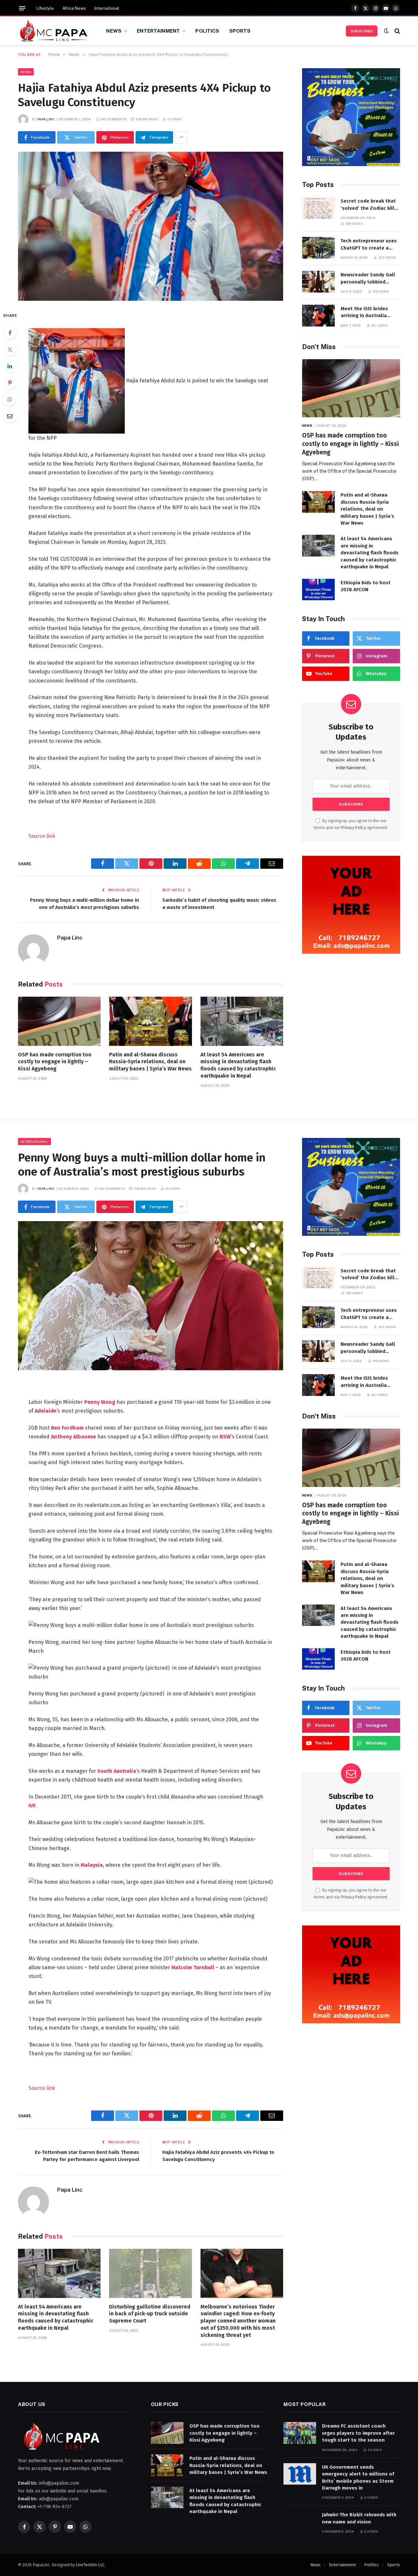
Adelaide (46, 1411)
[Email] (10, 416)
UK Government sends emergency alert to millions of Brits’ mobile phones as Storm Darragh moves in (358, 2477)
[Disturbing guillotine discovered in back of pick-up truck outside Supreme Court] (150, 2273)
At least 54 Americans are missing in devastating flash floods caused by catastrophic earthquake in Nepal (238, 1065)
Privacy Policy (354, 828)
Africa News (74, 8)
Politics (207, 31)
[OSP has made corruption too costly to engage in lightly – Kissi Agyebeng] (59, 1021)
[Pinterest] (10, 383)
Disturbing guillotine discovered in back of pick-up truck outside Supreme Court (150, 2314)
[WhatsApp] (10, 399)
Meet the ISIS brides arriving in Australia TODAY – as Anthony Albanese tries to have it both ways (370, 313)
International (107, 8)
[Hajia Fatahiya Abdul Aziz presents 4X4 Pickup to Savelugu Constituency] (151, 226)
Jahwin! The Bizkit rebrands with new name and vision (359, 2518)
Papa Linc (46, 119)
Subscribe (362, 31)
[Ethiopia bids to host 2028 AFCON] (318, 590)
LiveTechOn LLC (90, 2565)
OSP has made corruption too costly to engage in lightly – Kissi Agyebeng (55, 1062)
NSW (225, 1437)
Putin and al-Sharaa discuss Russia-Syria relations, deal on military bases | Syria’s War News (150, 1062)
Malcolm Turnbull (193, 1967)
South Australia (117, 1771)
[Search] (397, 31)
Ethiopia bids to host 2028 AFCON (366, 586)
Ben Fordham (67, 1428)
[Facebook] (10, 333)
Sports (240, 31)
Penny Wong (100, 1402)
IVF (32, 1806)
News (114, 31)
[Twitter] (10, 349)
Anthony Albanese (73, 1437)
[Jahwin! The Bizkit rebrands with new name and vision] (300, 2522)
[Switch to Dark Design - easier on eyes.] (386, 31)
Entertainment (158, 31)
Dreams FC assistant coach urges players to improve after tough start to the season (358, 2433)
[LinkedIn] (10, 366)
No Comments (114, 119)
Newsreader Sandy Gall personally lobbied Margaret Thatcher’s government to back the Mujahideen (368, 279)
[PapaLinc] (54, 31)
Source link (42, 836)
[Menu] (22, 8)
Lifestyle (45, 8)
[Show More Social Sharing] (181, 137)
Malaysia (92, 1865)
